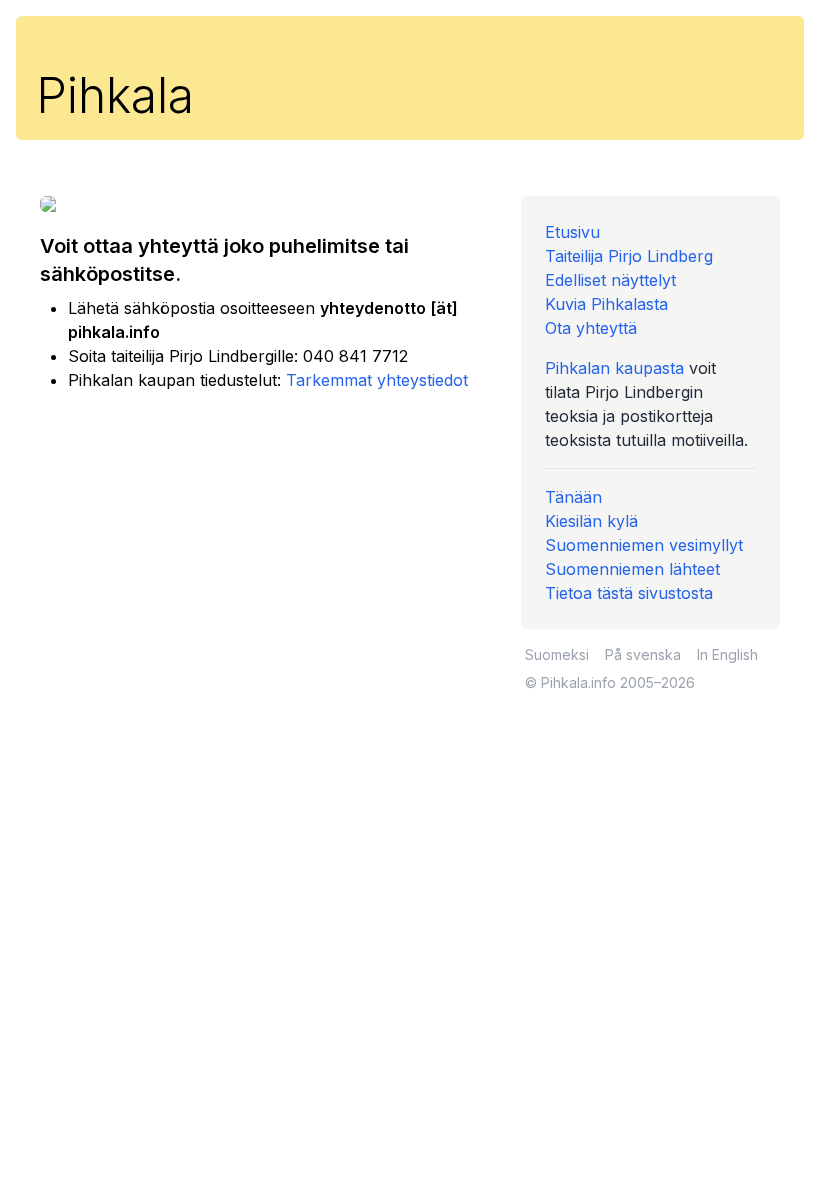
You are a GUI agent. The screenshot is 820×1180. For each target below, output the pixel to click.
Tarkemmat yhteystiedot (377, 380)
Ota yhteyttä (591, 328)
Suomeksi (557, 654)
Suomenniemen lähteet (632, 569)
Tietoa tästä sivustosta (629, 593)
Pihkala (115, 95)
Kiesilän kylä (591, 521)
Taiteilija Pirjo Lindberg (629, 256)
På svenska (643, 654)
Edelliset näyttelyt (610, 280)
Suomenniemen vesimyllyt (644, 545)
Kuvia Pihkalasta (606, 304)
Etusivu (572, 232)
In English (727, 654)
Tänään (573, 497)
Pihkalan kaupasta (614, 368)
